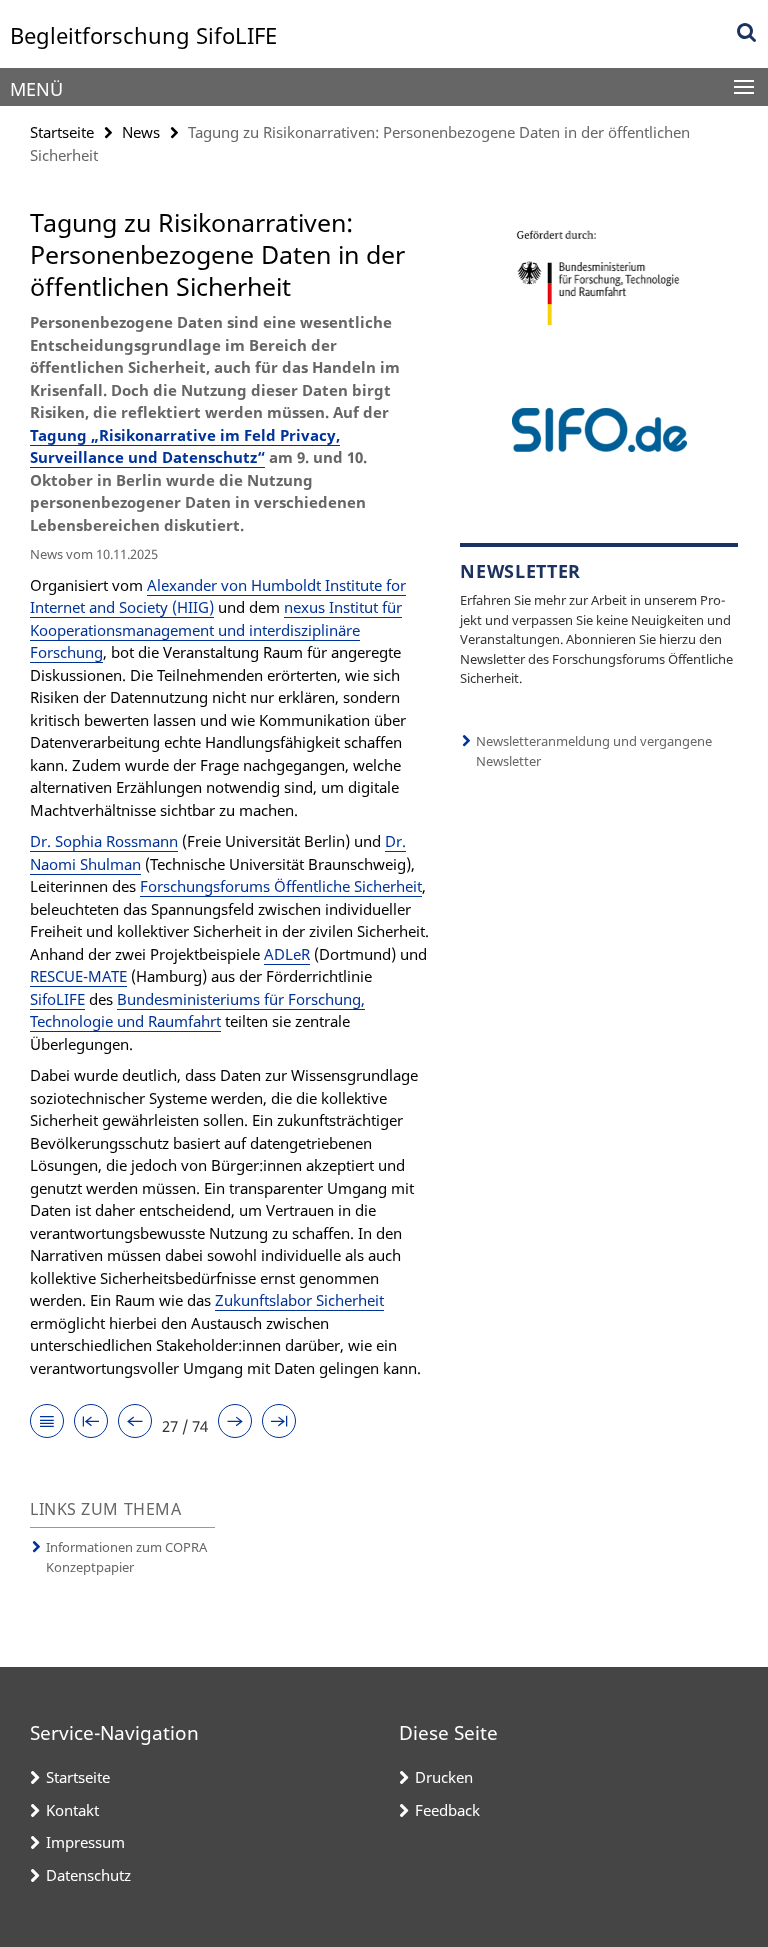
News (141, 132)
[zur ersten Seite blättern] (91, 1422)
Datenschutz (88, 1875)
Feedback (447, 1810)
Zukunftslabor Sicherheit (299, 1300)
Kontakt (72, 1810)
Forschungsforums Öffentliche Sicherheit (281, 886)
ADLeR (287, 954)
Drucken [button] (444, 1777)
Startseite (62, 132)
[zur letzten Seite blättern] (279, 1422)
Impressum (85, 1842)
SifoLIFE (57, 999)
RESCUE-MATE (78, 976)
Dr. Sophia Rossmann (104, 841)
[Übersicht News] (47, 1422)
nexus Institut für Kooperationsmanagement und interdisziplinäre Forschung (216, 629)
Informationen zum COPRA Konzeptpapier (126, 1557)
